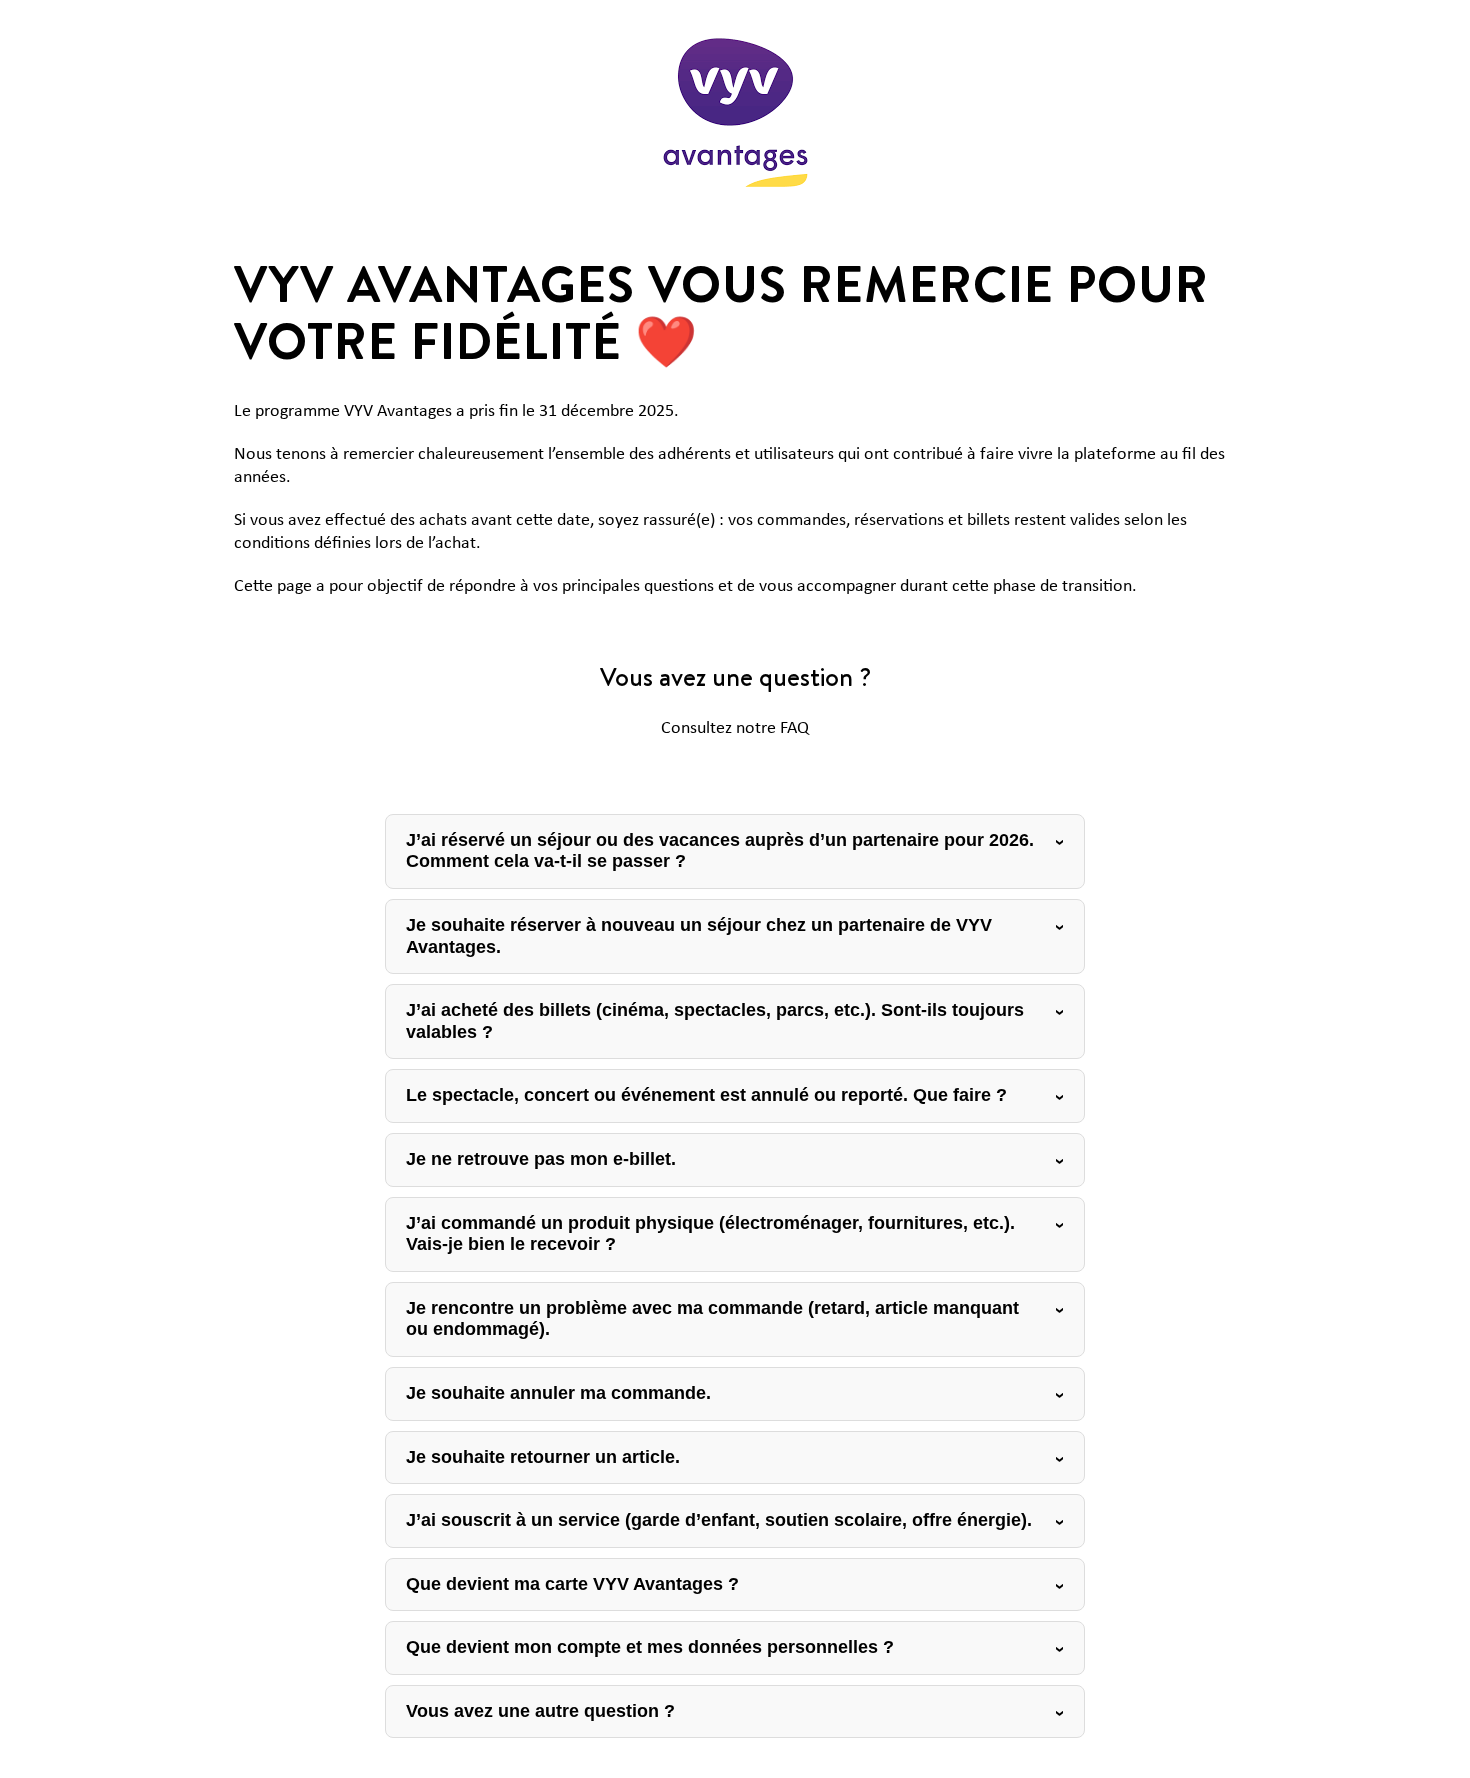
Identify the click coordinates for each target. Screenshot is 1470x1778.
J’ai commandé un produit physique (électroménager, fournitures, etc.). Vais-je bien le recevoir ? (710, 1234)
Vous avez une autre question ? (540, 1711)
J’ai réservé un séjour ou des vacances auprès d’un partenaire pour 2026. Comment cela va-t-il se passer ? (720, 851)
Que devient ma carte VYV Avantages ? (572, 1584)
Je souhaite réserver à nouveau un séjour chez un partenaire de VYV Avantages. (699, 936)
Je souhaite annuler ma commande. (558, 1393)
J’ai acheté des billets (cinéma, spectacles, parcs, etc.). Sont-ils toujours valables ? (715, 1021)
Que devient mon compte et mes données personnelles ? (650, 1647)
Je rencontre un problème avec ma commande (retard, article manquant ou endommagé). (712, 1319)
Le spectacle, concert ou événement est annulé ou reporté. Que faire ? (706, 1095)
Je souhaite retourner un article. (543, 1457)
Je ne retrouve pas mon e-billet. (541, 1159)
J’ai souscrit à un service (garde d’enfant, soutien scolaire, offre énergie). (719, 1520)
